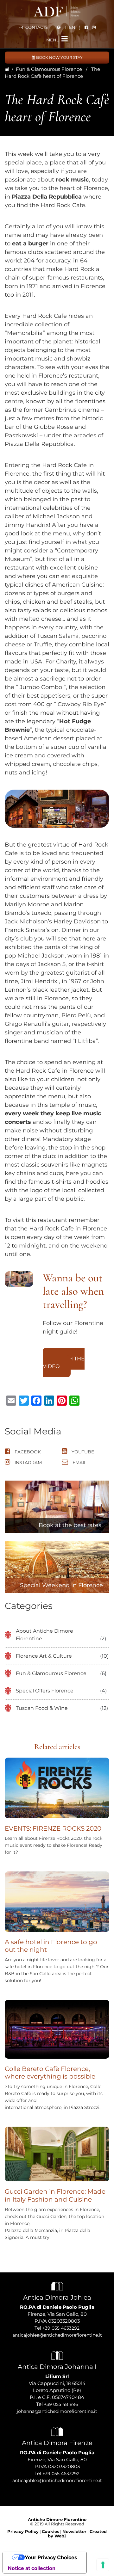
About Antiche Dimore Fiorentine (44, 1635)
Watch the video (64, 1362)
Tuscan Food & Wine (42, 1708)
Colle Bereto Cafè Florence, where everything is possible (50, 2073)
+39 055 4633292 (61, 2328)
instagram (28, 1463)
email (79, 1463)
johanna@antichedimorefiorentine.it (57, 2411)
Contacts (36, 27)
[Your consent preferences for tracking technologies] (103, 2565)
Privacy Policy (23, 2531)
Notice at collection (32, 2568)
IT (66, 27)
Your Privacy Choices (51, 2557)
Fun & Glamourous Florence (49, 69)
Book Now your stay (59, 57)
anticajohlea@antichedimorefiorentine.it (57, 2335)
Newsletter (74, 2531)
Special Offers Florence (45, 1691)
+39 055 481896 (61, 2404)
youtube (82, 1452)
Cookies (51, 2531)
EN (72, 27)
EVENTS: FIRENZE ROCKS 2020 (53, 1828)
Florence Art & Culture (44, 1656)
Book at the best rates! (71, 1525)
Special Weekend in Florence (61, 1585)
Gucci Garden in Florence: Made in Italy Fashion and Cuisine (55, 2195)
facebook (27, 1452)
